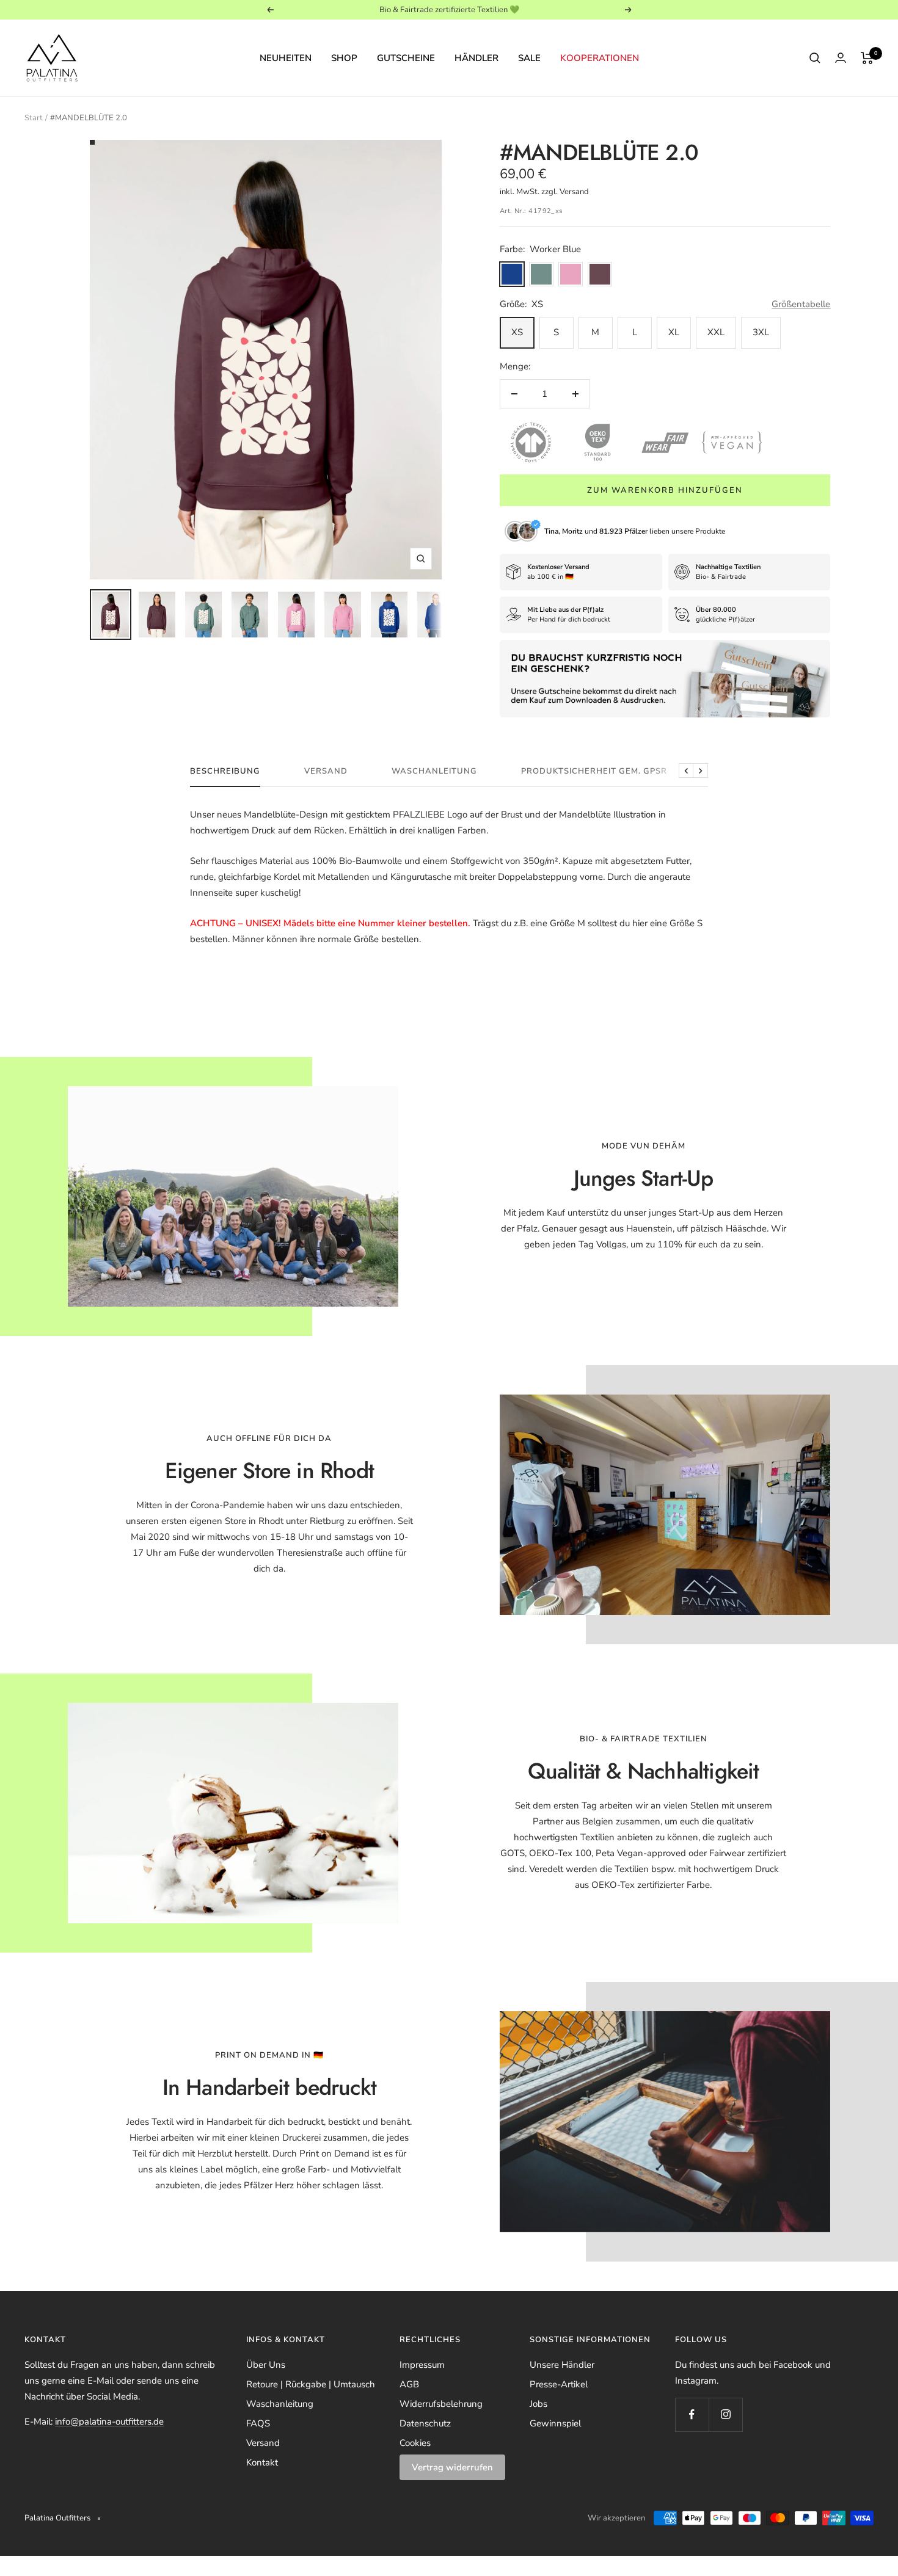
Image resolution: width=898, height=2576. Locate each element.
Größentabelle (801, 304)
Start (34, 118)
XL (674, 332)
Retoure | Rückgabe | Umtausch (311, 2384)
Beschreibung (225, 771)
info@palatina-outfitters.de (109, 2422)
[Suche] (815, 58)
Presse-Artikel (559, 2384)
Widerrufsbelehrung (441, 2404)
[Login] (841, 58)
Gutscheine (406, 58)
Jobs (538, 2404)
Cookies (415, 2443)
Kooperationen (600, 58)
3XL (761, 332)
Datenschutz (425, 2423)
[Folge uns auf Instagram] (725, 2415)
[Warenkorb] (867, 58)
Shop (344, 58)
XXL (716, 332)
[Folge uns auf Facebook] (692, 2415)
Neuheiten (286, 58)
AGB (409, 2384)
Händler (476, 58)
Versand (326, 771)
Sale (529, 58)
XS (517, 332)
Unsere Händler (562, 2365)
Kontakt (262, 2462)
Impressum (422, 2365)
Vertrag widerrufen (452, 2467)
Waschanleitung (434, 771)
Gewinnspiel (555, 2423)
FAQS (258, 2423)
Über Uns (266, 2365)
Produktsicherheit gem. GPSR (594, 771)
